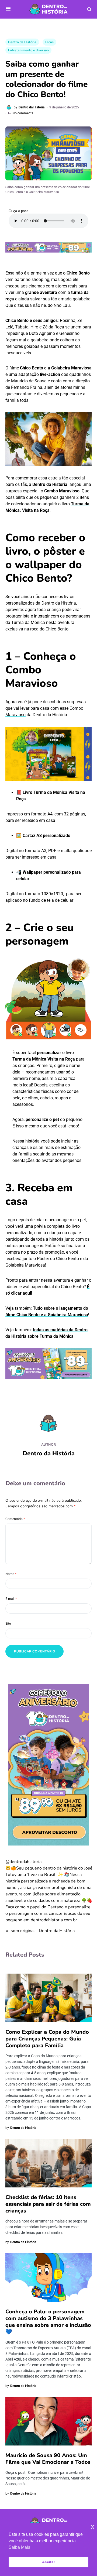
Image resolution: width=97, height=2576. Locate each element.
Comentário (15, 1519)
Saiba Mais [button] (19, 2547)
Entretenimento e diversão (28, 50)
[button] (8, 9)
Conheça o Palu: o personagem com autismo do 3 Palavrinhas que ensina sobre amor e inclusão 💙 (48, 2322)
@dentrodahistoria (23, 1862)
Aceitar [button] (48, 2562)
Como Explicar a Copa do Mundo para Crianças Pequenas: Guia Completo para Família (47, 2039)
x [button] (93, 2527)
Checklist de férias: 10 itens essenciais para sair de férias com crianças (48, 2204)
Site (8, 1624)
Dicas (49, 42)
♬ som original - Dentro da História (40, 1931)
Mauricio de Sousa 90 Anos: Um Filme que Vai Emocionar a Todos (48, 2459)
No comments (23, 113)
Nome (11, 1574)
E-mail (11, 1599)
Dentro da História (22, 42)
